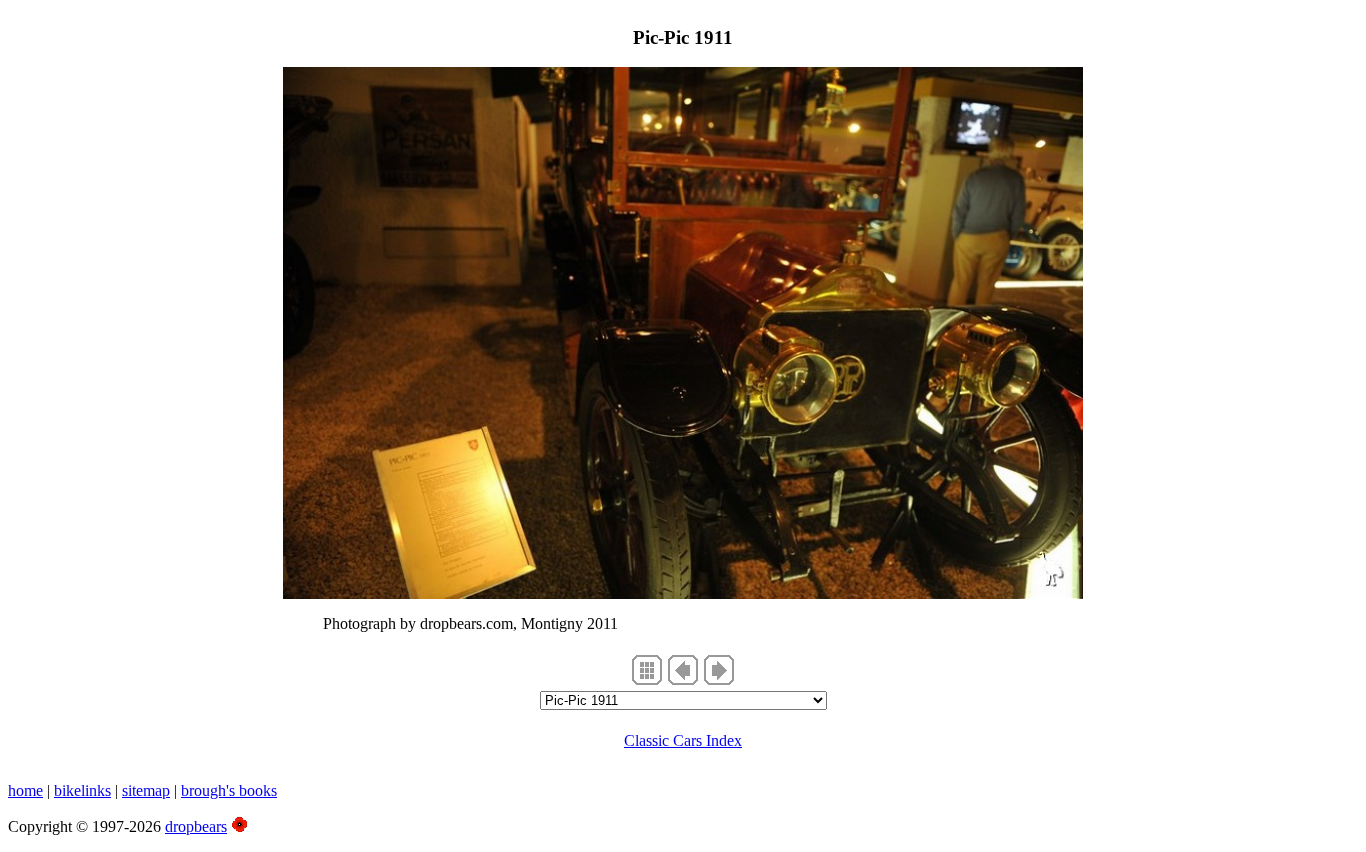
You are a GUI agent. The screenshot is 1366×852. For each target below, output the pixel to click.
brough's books (229, 790)
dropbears (196, 826)
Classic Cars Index (683, 740)
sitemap (146, 790)
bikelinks (82, 790)
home (25, 790)
